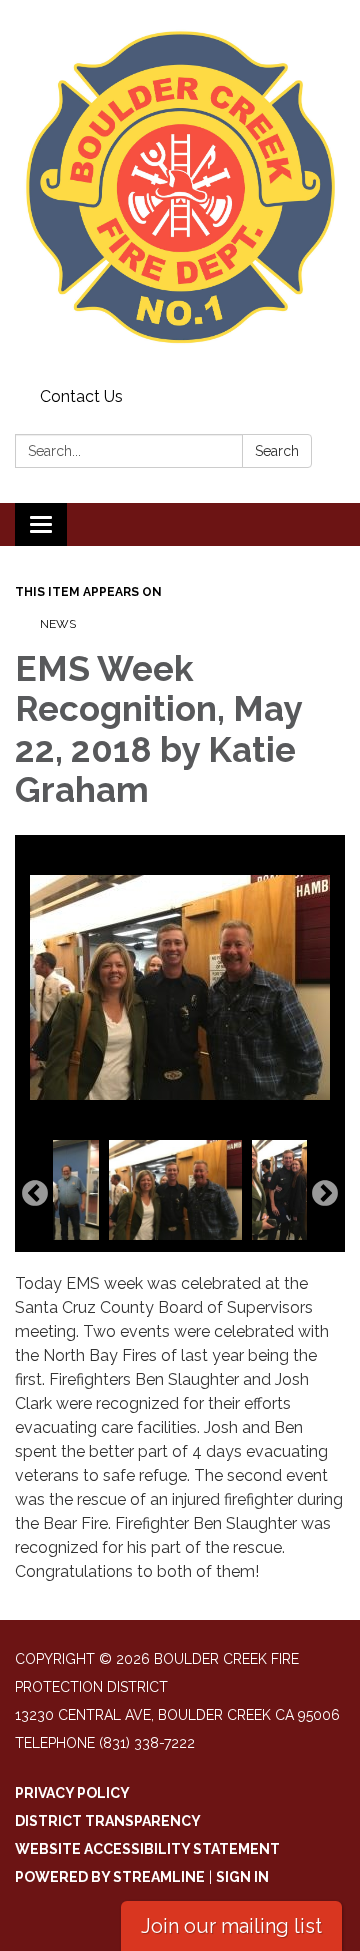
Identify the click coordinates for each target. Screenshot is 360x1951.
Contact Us (81, 396)
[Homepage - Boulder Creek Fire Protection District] (180, 190)
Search (277, 451)
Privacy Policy (72, 1793)
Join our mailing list (231, 1926)
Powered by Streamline (110, 1877)
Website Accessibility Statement (147, 1849)
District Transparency (108, 1821)
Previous (35, 1194)
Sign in (242, 1877)
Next (325, 1194)
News (58, 624)
